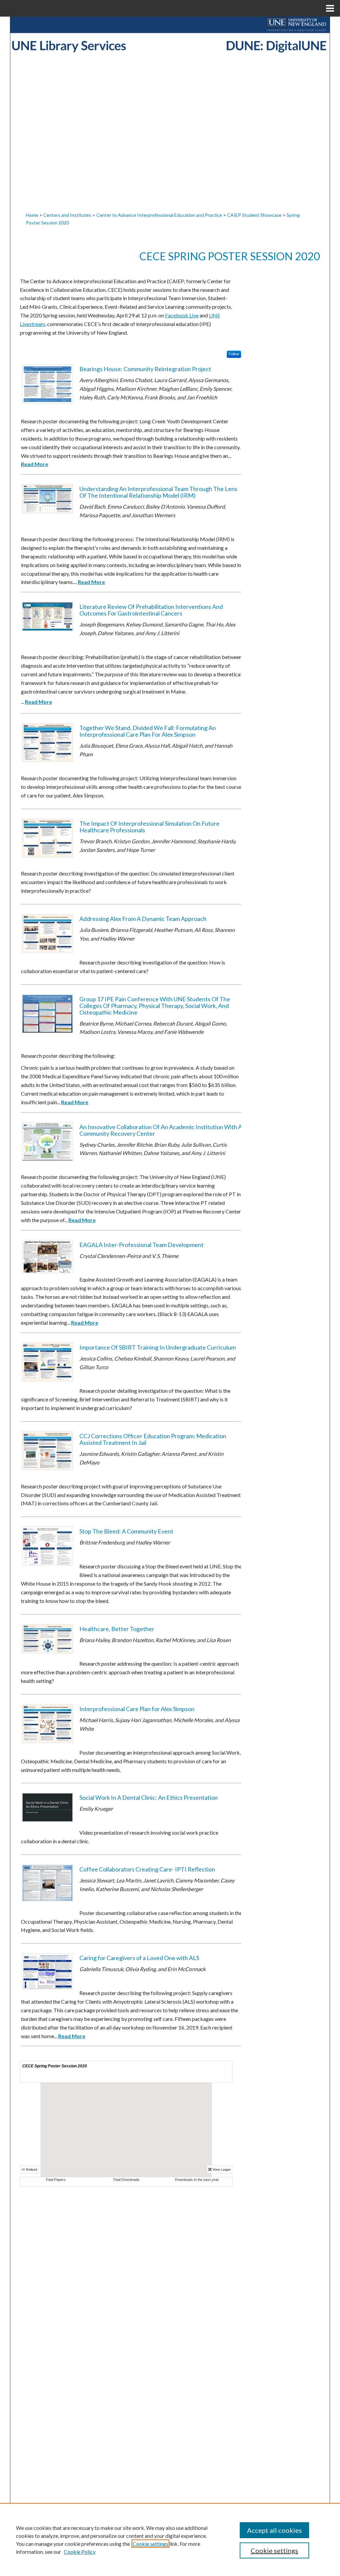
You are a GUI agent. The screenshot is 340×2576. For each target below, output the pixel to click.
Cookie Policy (80, 2552)
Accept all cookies (274, 2530)
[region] (170, 2539)
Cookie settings (150, 2544)
